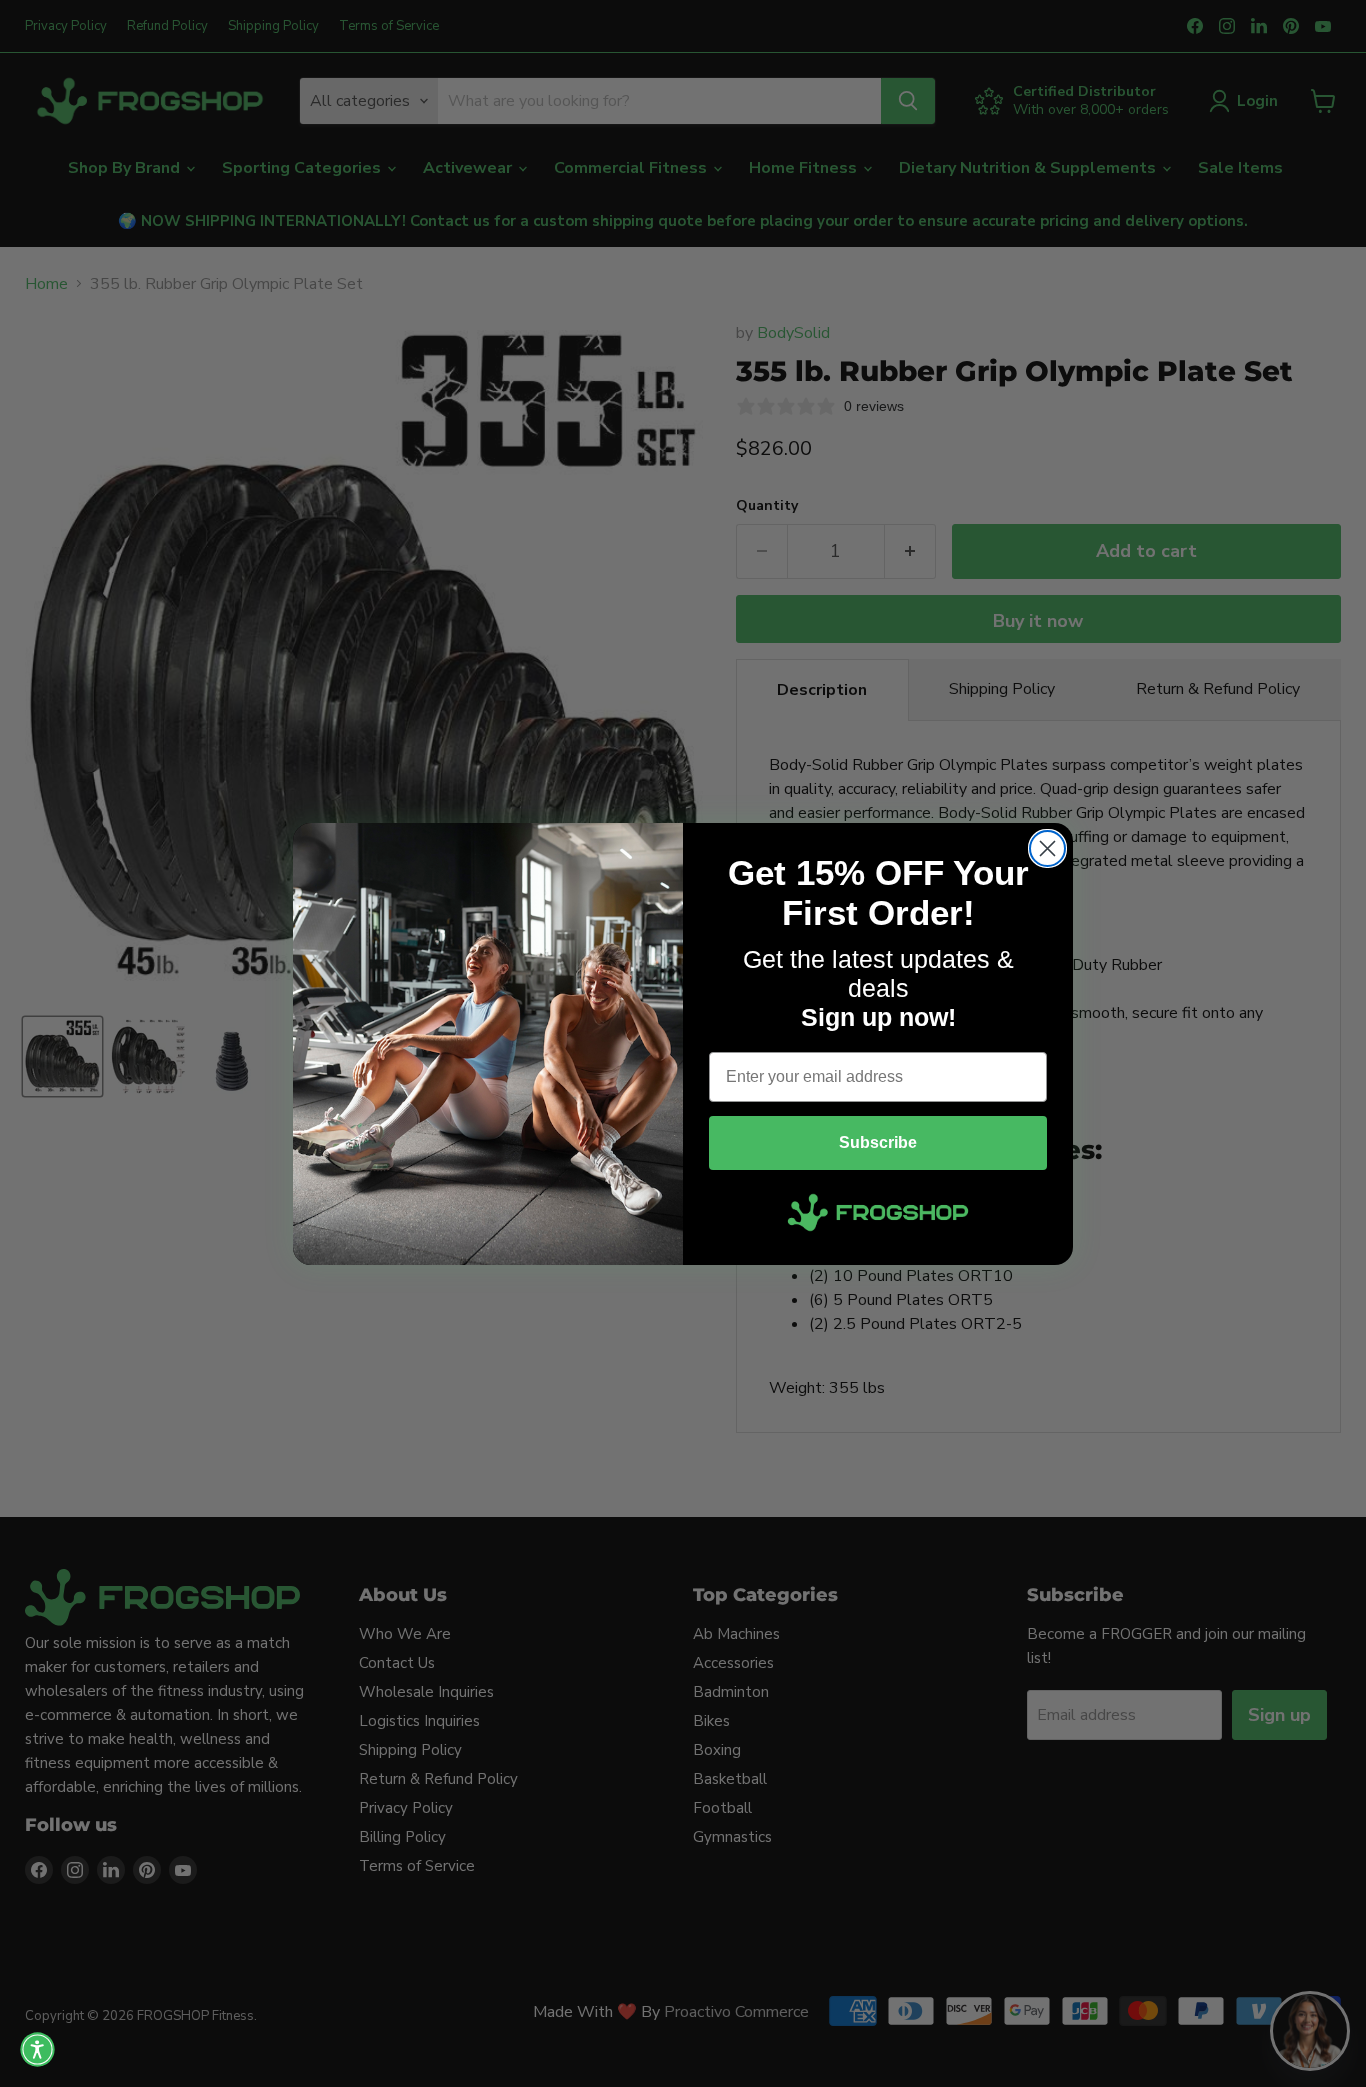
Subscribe (878, 1142)
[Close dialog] (1047, 848)
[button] (37, 2049)
